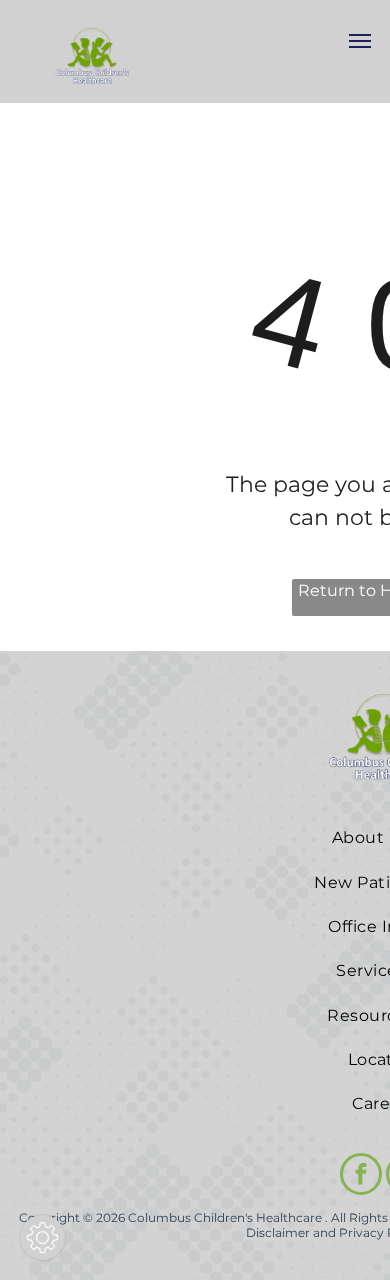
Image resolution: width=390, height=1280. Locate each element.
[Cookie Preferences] (42, 1237)
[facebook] (361, 1176)
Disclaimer (278, 1232)
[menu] (360, 41)
